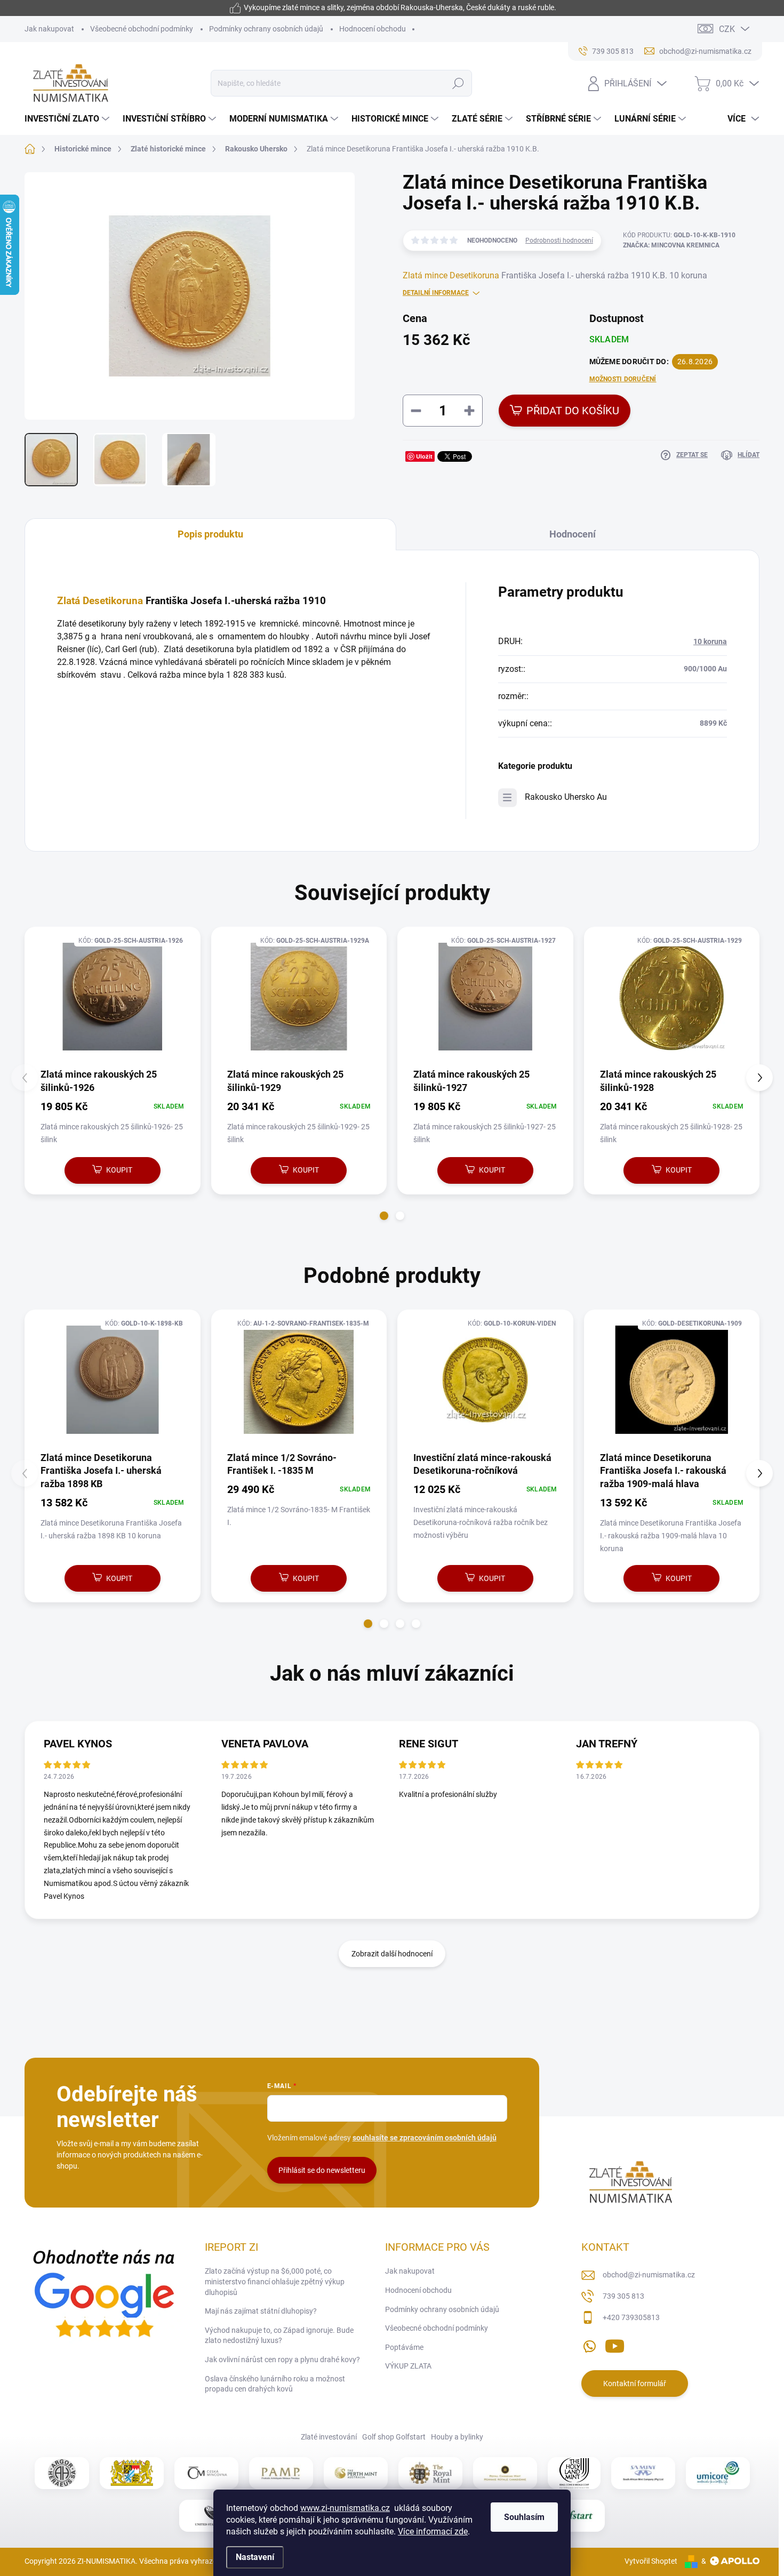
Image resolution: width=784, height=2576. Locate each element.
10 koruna (710, 641)
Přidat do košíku (573, 411)
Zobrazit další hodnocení (392, 1954)
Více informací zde (433, 2531)
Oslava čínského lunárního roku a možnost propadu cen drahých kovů (275, 2384)
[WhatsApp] (589, 2344)
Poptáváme (404, 2347)
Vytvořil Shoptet (651, 2561)
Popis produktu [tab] (210, 534)
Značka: (671, 245)
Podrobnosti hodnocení (559, 240)
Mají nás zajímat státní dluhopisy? (261, 2311)
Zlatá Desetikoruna (100, 601)
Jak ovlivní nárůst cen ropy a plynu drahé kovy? (282, 2360)
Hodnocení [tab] (573, 534)
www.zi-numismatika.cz (345, 2508)
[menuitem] (68, 119)
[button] (384, 1216)
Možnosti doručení (623, 379)
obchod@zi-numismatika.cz (649, 2275)
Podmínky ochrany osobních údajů (266, 29)
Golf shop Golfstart (394, 2437)
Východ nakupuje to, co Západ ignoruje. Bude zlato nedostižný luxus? (279, 2336)
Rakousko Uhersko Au (566, 797)
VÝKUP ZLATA (408, 2366)
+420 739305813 (631, 2317)
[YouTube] (615, 2344)
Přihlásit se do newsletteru (322, 2170)
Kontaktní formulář (635, 2384)
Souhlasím (524, 2517)
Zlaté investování (329, 2437)
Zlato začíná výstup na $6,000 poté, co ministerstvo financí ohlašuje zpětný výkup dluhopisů (275, 2281)
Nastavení (255, 2557)
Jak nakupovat (49, 29)
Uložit (424, 456)
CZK (727, 29)
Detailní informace (436, 293)
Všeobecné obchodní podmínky (142, 29)
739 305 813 (623, 2296)
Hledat (458, 83)
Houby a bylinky (457, 2437)
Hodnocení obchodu (373, 29)
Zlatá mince (425, 275)
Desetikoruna (474, 275)
